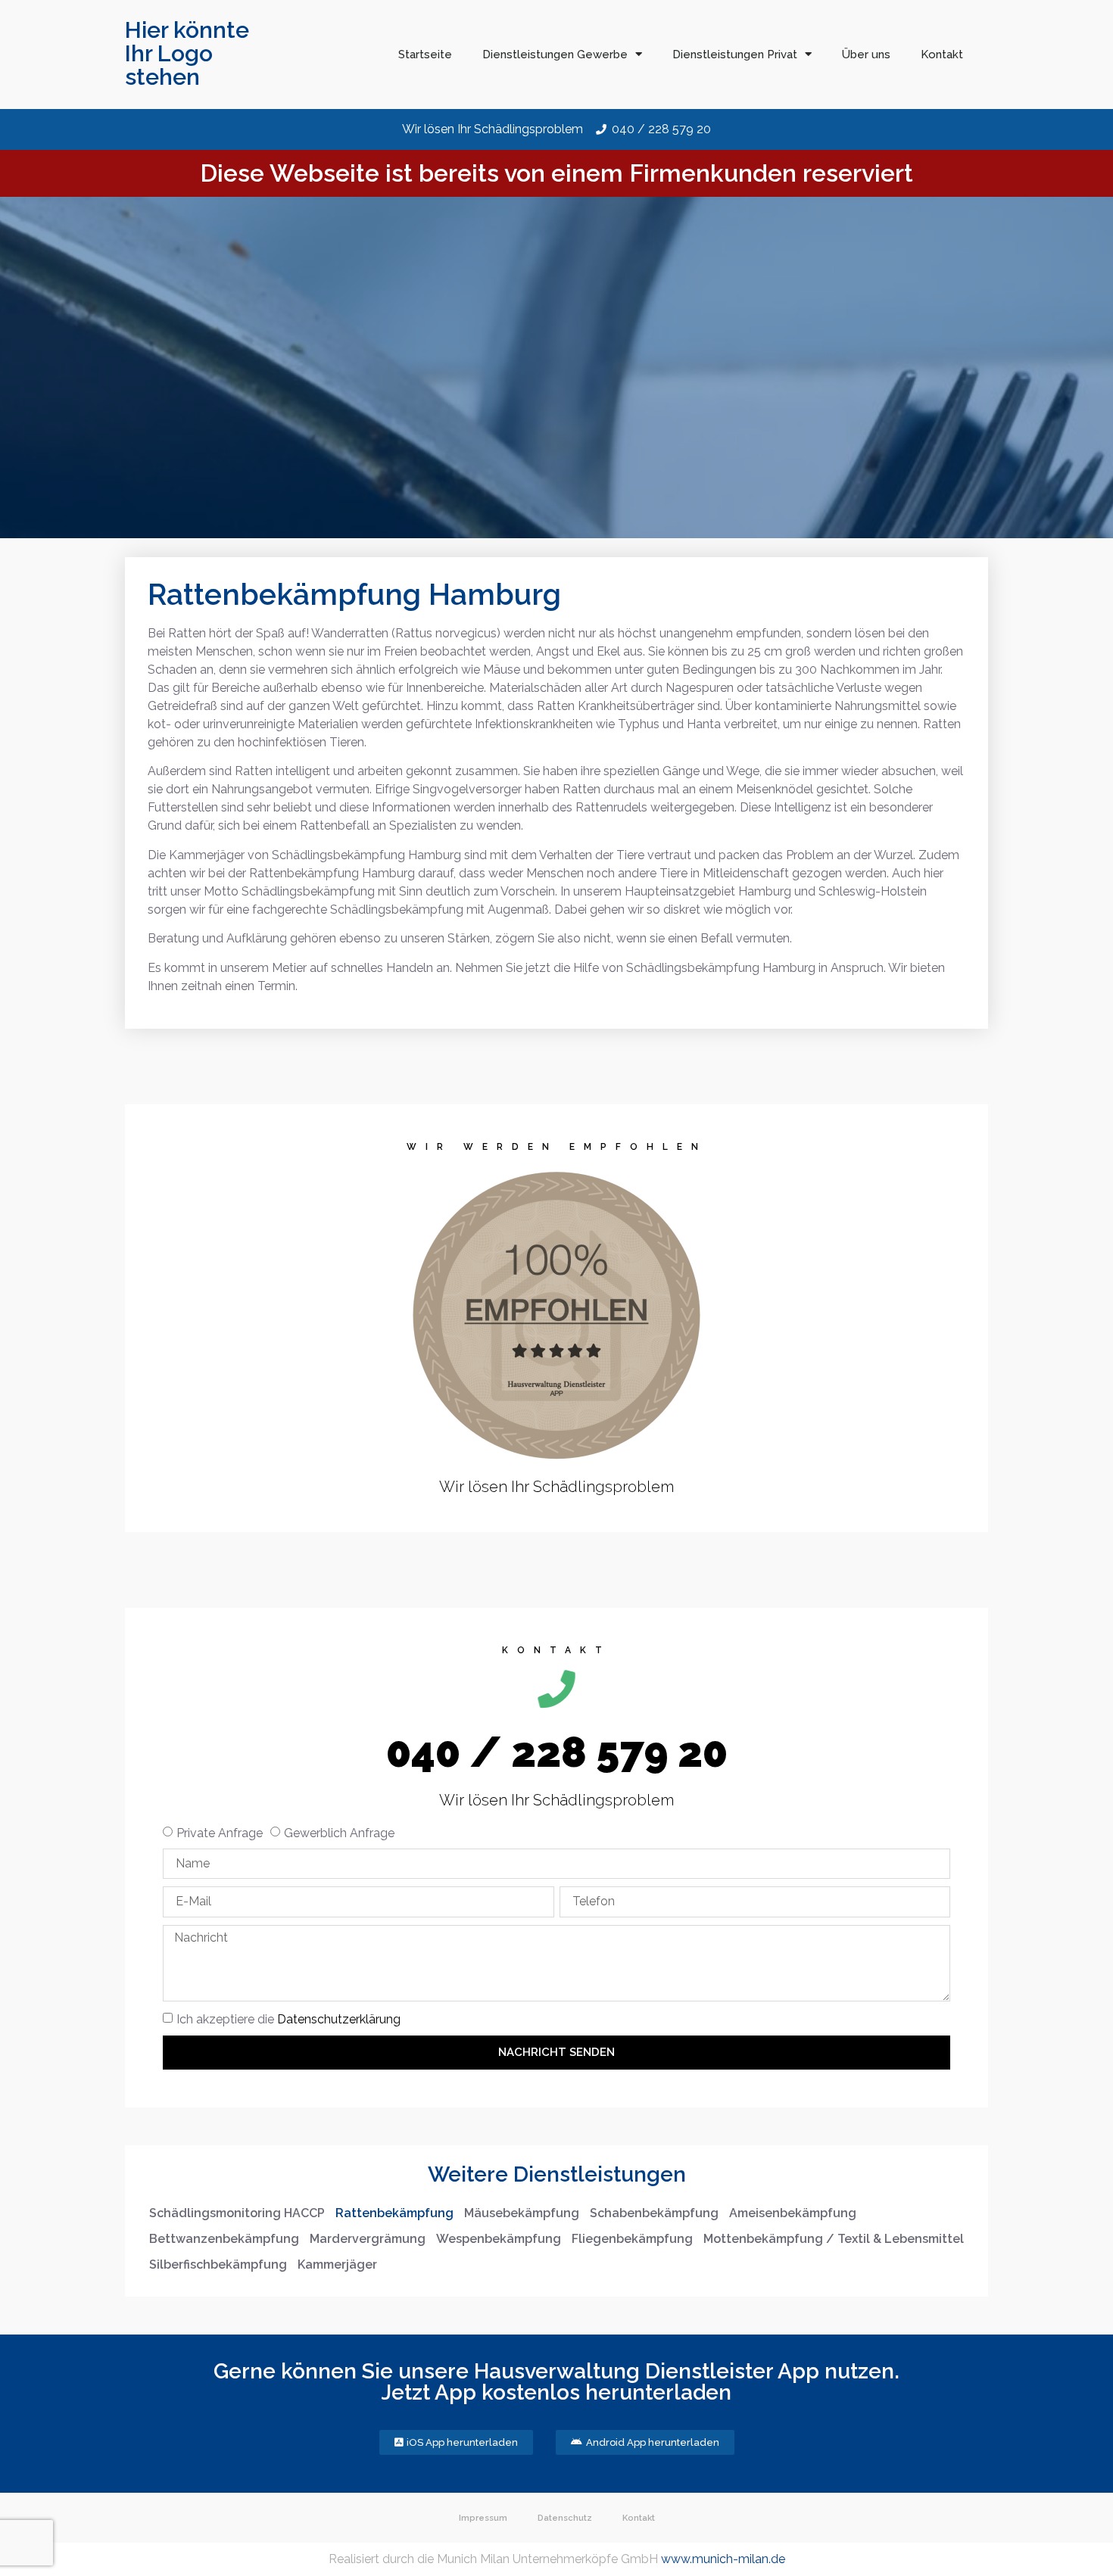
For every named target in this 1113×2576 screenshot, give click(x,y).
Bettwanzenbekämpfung (224, 2239)
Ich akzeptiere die (288, 2019)
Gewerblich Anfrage (339, 1833)
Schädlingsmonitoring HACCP (237, 2213)
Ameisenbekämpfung (793, 2213)
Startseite (425, 55)
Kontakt (942, 55)
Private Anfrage (220, 1833)
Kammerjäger (337, 2265)
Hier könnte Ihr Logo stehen (187, 53)
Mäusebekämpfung (522, 2213)
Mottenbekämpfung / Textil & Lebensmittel (834, 2239)
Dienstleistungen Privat (735, 55)
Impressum (483, 2518)
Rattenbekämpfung (394, 2213)
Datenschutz (565, 2518)
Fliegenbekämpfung (632, 2239)
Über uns (866, 55)
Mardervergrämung (368, 2239)
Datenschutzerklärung (339, 2019)
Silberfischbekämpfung (218, 2265)
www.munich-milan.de (723, 2559)
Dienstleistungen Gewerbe (555, 55)
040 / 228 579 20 (557, 1752)
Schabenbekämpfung (654, 2213)
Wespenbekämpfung (499, 2239)
